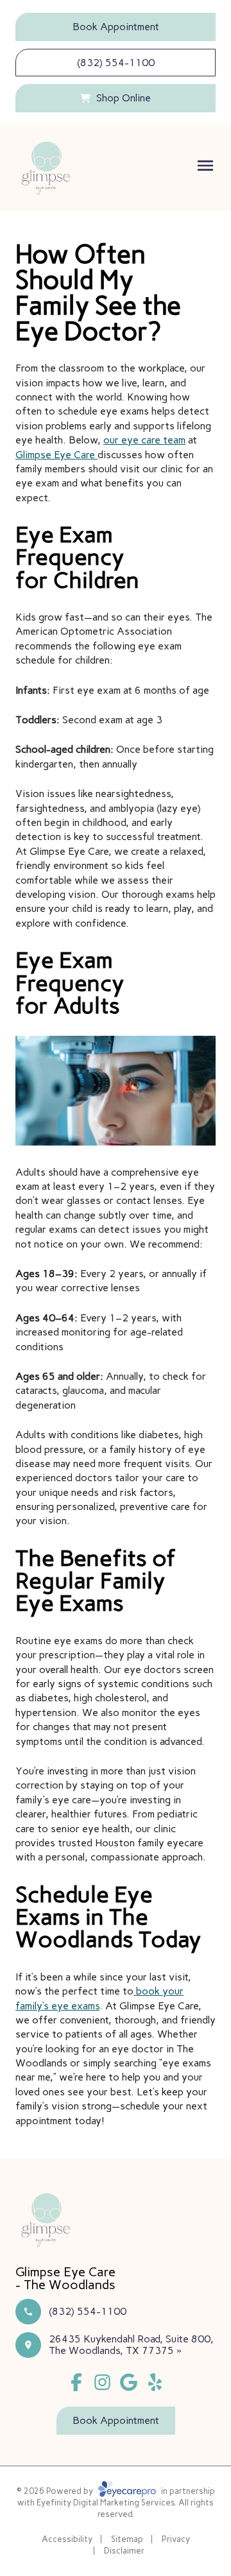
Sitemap (127, 2539)
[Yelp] (155, 2383)
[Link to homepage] (46, 168)
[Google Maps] (129, 2383)
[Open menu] (205, 166)
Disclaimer (124, 2551)
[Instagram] (102, 2383)
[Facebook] (76, 2383)
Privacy (176, 2539)
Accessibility (67, 2539)
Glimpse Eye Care (56, 455)
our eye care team (144, 440)
